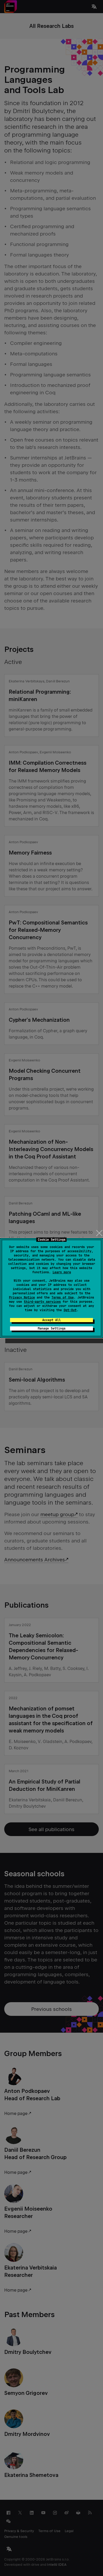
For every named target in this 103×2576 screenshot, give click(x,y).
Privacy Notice (22, 1297)
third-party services (42, 1302)
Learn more (62, 1272)
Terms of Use (63, 1297)
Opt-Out (70, 1310)
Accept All (51, 1320)
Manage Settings (52, 1328)
